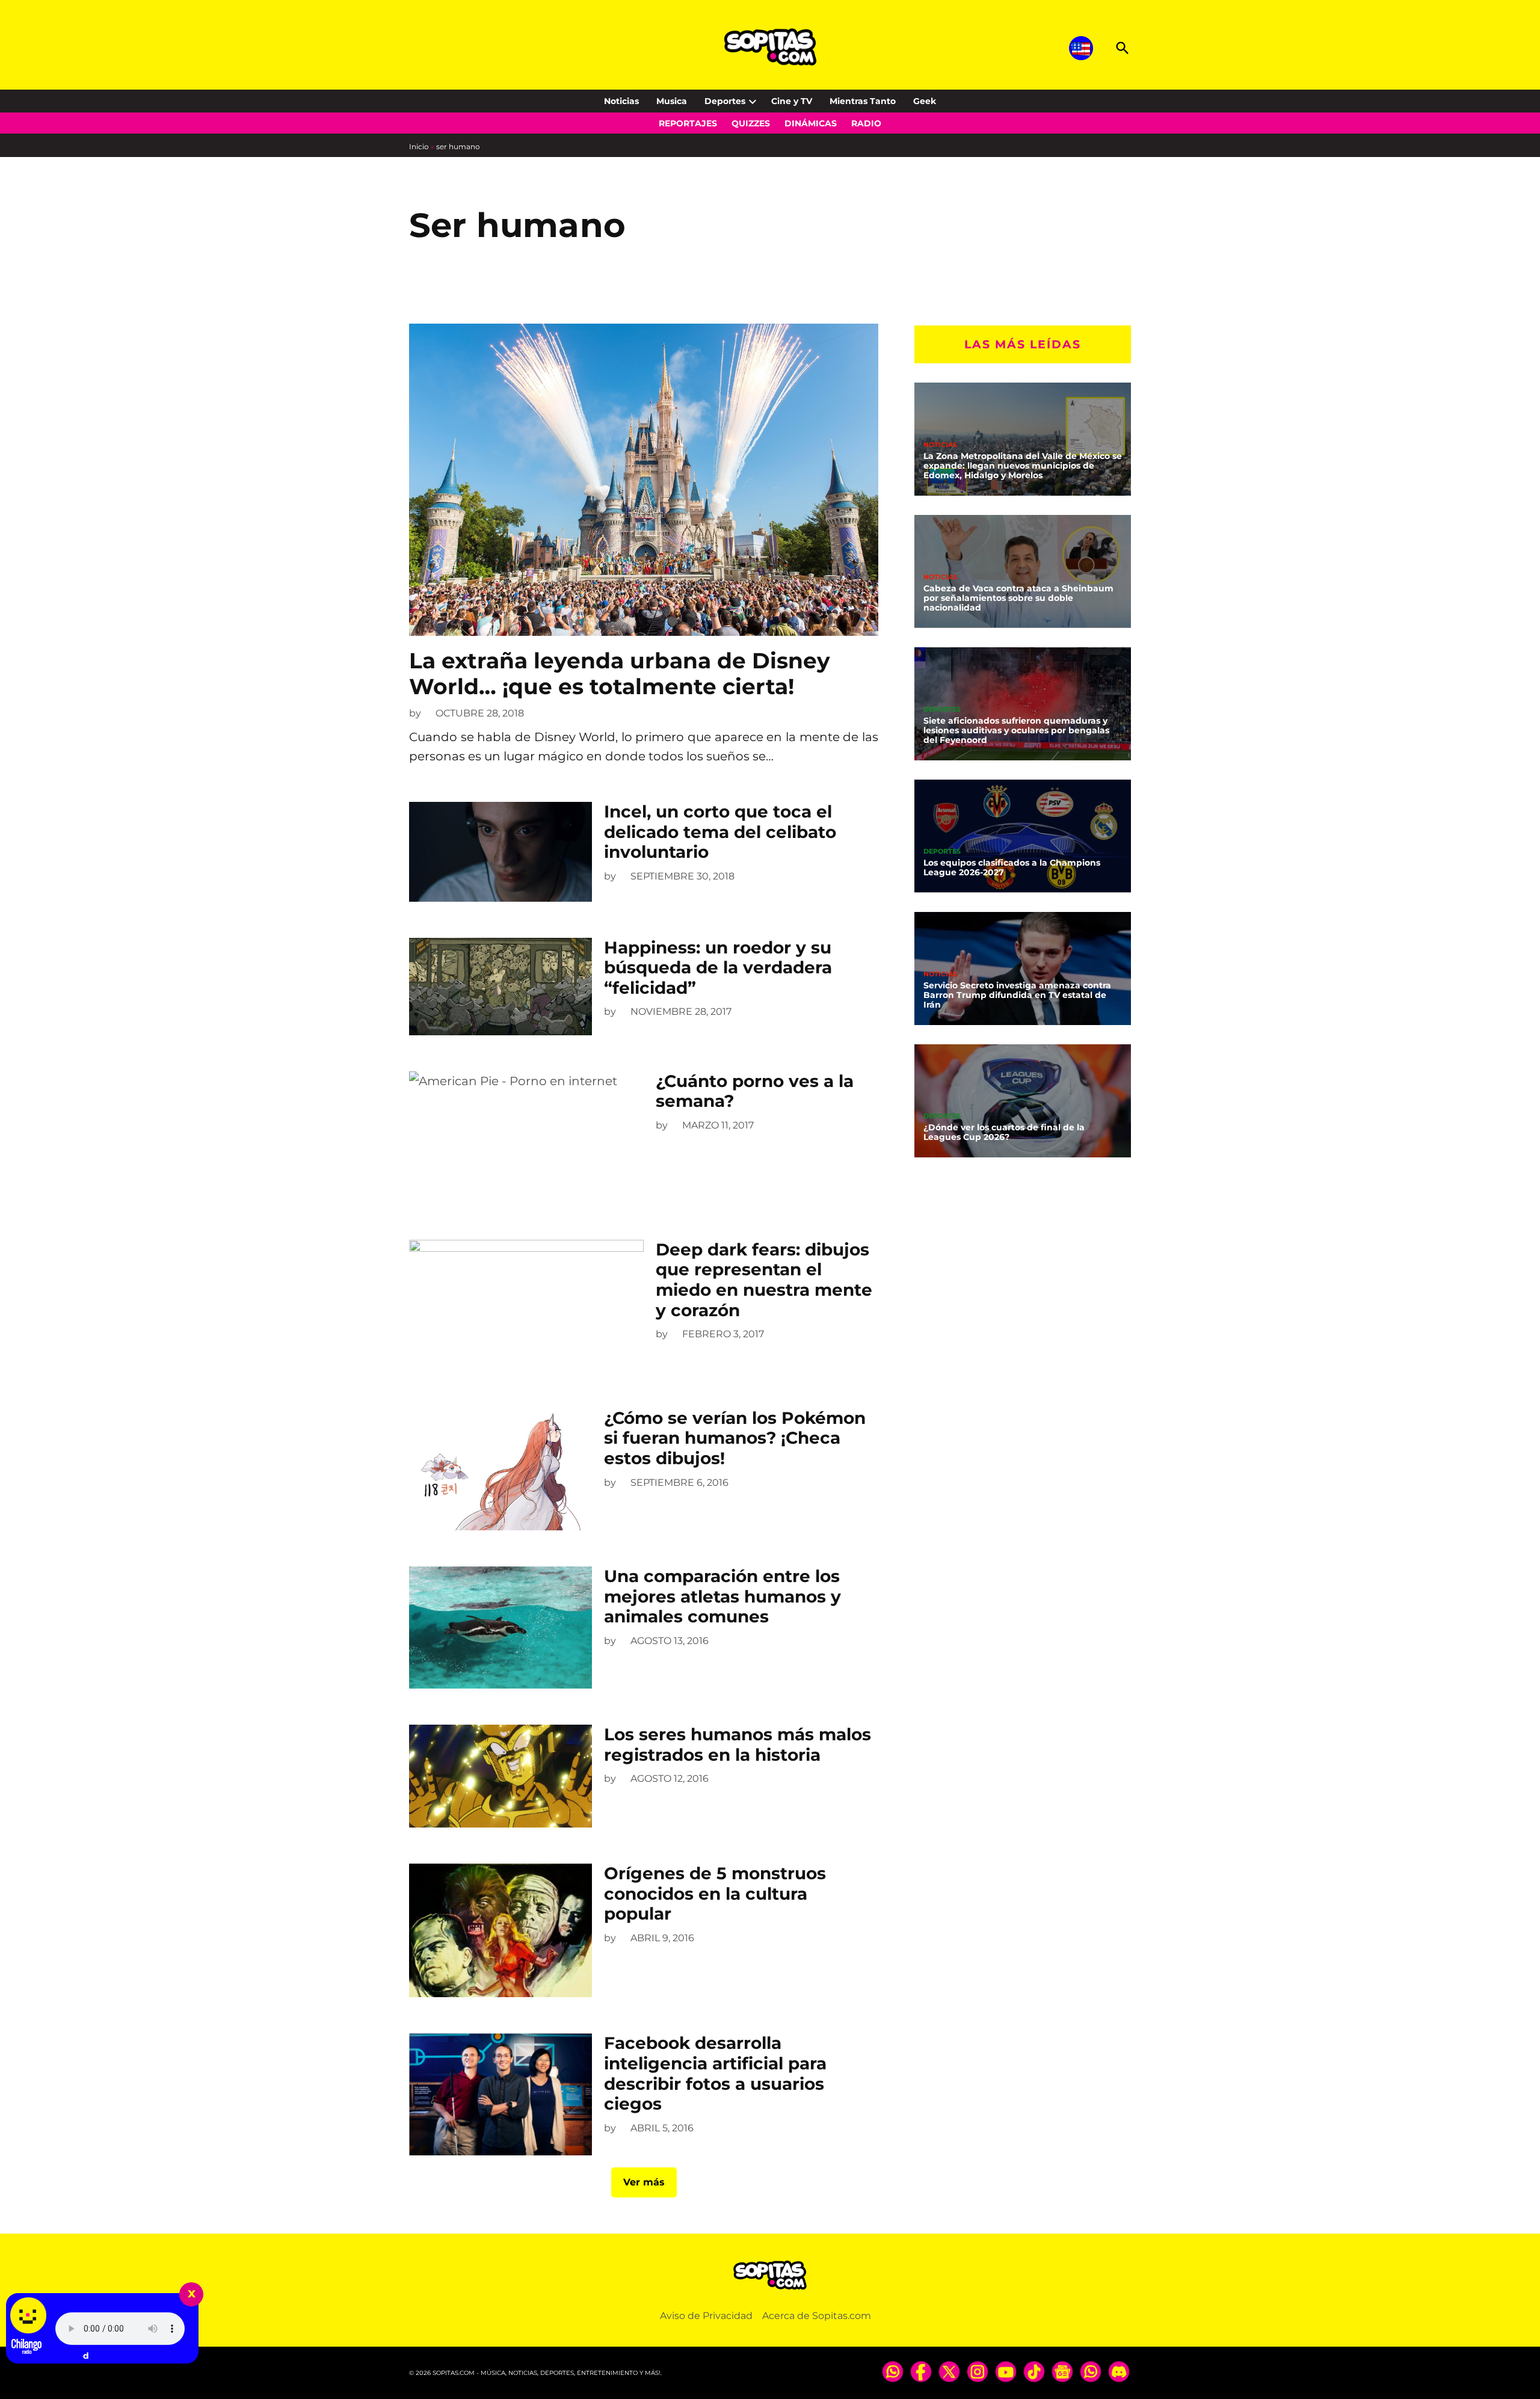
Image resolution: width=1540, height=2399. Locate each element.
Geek (925, 101)
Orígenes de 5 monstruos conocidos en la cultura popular (715, 1893)
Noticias (621, 101)
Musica (672, 101)
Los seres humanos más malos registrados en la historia (738, 1745)
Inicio (419, 146)
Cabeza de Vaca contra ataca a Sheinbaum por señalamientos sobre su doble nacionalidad (1018, 598)
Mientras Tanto (863, 101)
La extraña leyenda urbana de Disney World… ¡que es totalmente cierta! (620, 673)
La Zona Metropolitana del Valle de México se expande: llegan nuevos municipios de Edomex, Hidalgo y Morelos (1023, 466)
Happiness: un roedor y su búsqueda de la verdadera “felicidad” (718, 968)
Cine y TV (792, 101)
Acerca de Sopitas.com (817, 2316)
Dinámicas (811, 123)
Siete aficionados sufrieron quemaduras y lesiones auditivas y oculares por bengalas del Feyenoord (1016, 730)
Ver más (644, 2182)
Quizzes (751, 123)
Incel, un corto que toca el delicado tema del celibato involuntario (720, 832)
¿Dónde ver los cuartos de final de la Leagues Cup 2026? (1004, 1132)
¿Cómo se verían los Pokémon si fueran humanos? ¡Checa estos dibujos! (735, 1438)
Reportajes (688, 123)
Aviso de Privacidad (706, 2316)
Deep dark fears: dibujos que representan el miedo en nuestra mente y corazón (764, 1280)
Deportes (725, 101)
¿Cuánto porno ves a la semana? (755, 1091)
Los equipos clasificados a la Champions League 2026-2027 (1012, 867)
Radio (866, 123)
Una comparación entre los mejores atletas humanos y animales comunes (722, 1596)
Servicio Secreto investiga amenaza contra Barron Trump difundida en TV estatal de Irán (1017, 995)
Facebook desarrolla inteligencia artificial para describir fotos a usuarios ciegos (715, 2073)
